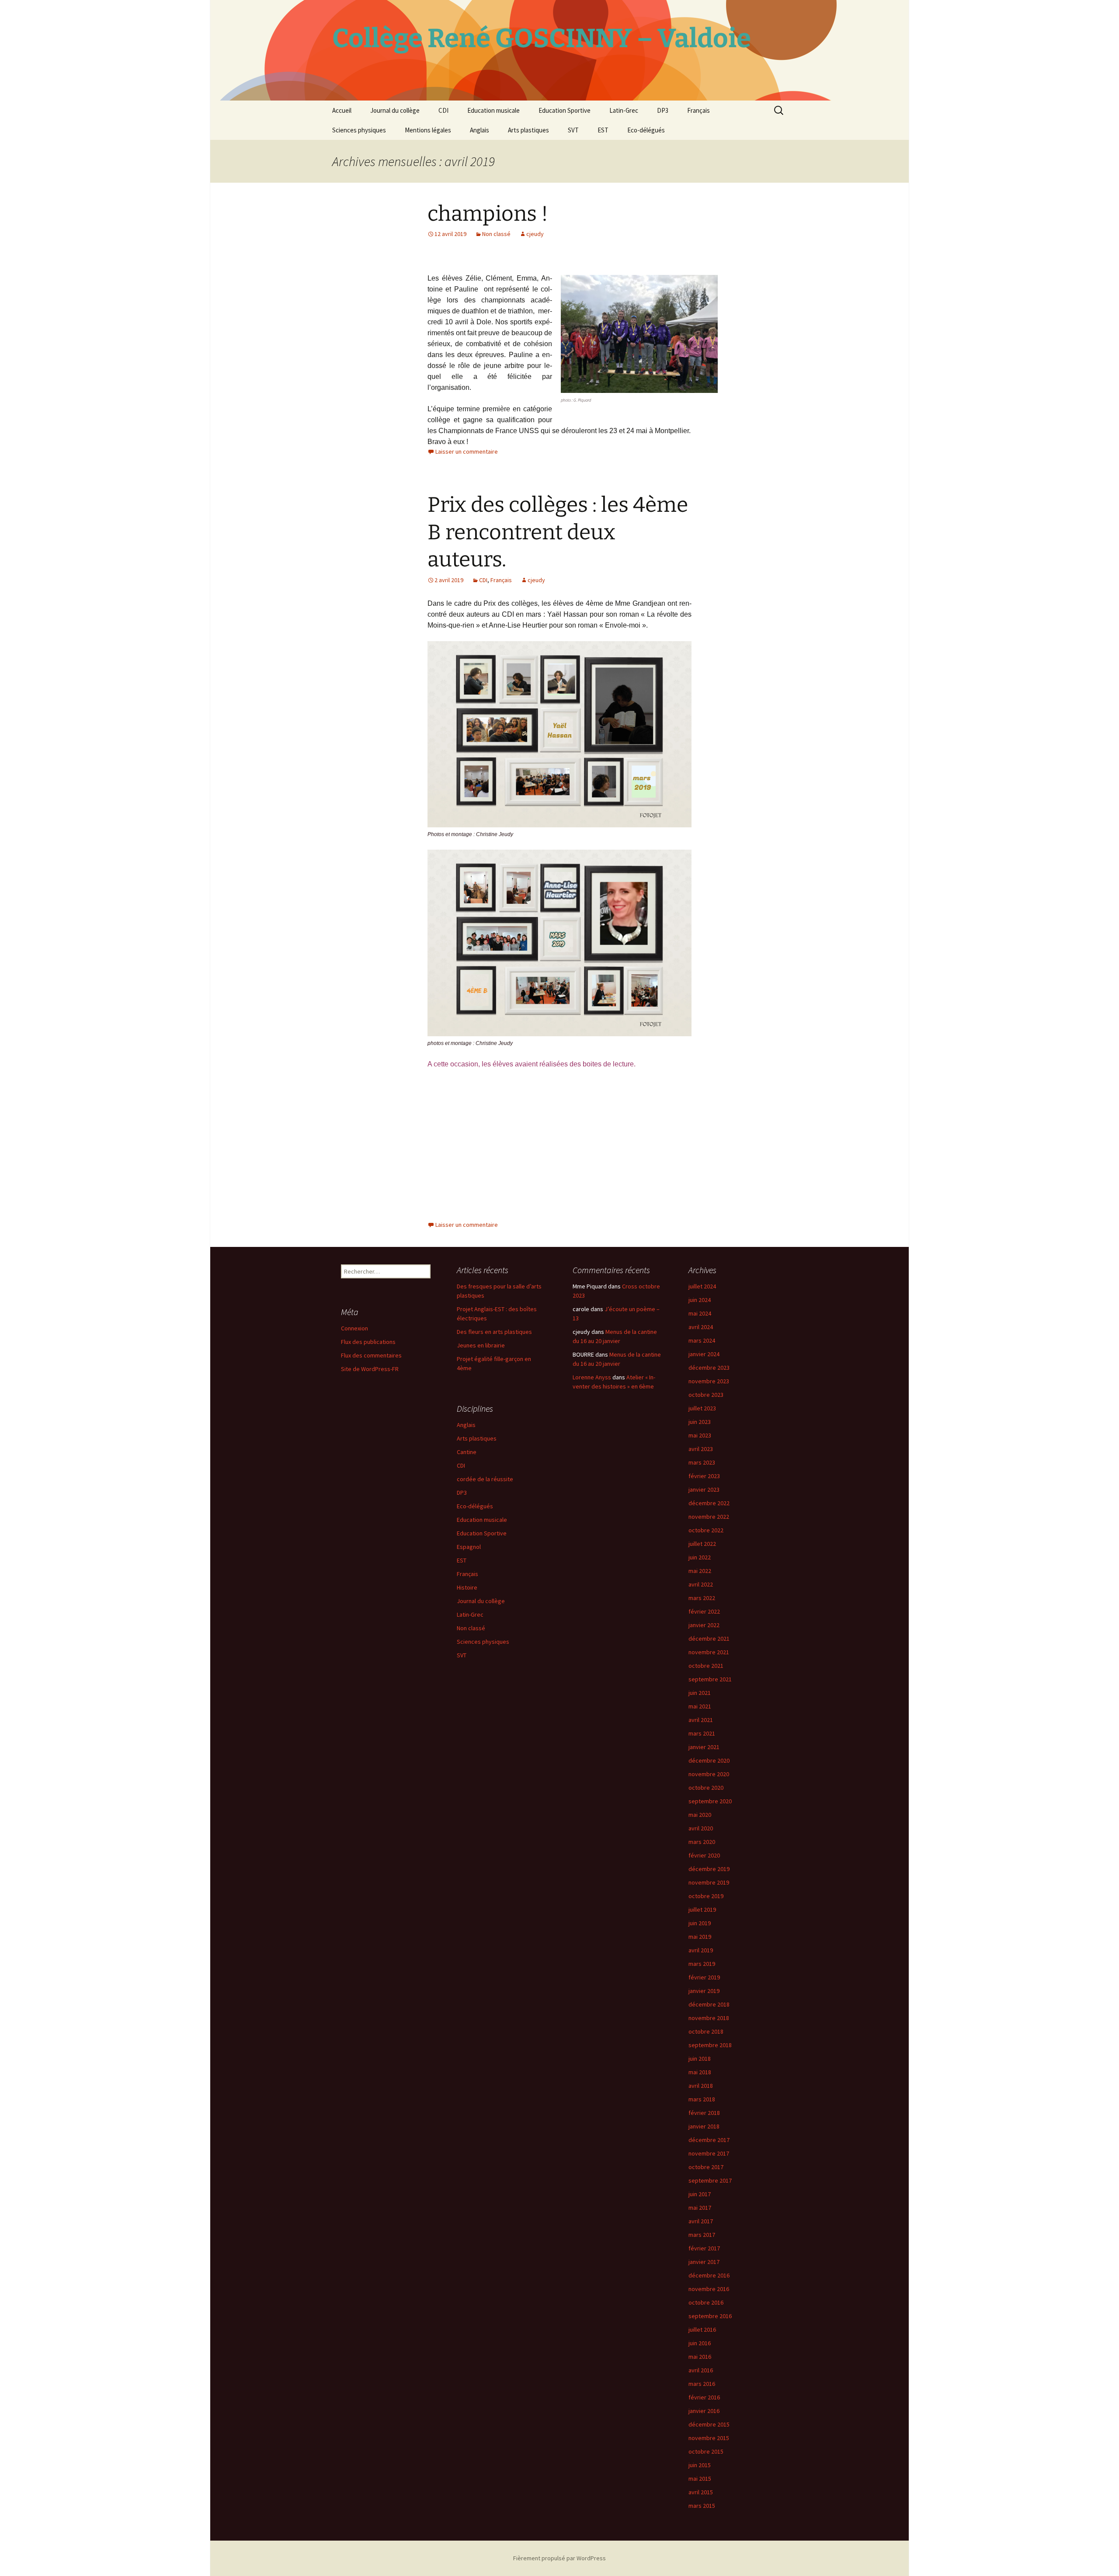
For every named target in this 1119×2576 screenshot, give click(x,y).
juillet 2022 (702, 1544)
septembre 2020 (710, 1801)
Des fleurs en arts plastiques (494, 1332)
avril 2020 (701, 1828)
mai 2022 (700, 1571)
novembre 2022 (709, 1517)
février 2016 (704, 2397)
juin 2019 (700, 1923)
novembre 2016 (709, 2289)
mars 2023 (702, 1462)
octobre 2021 (706, 1666)
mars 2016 (702, 2384)
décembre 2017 (709, 2140)
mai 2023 (700, 1435)
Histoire (467, 1587)
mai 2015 (700, 2479)
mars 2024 (702, 1340)
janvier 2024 (704, 1354)
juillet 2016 (702, 2330)
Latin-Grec (624, 110)
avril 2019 (701, 1950)
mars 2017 (702, 2235)
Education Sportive (565, 110)
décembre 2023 (709, 1368)
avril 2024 (701, 1327)
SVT (573, 130)
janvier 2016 (704, 2411)
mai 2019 (700, 1937)
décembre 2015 (709, 2424)
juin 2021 (700, 1693)
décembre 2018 (709, 2004)
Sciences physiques (359, 130)
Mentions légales (428, 130)
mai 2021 (700, 1706)
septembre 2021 (710, 1679)
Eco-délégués (646, 130)
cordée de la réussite (485, 1479)
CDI (443, 110)
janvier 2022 (704, 1625)
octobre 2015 (706, 2451)
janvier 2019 (704, 1991)
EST (603, 130)
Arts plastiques (528, 130)
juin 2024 (700, 1300)
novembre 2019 (709, 1882)
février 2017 (704, 2248)
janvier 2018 (704, 2126)
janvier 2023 (704, 1489)
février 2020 (704, 1855)
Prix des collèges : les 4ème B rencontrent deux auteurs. (558, 532)
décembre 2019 (709, 1869)
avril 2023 (701, 1449)
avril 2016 (701, 2370)
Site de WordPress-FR (370, 1369)
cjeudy (535, 234)
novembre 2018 (709, 2018)
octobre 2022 (706, 1530)
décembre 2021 (709, 1639)
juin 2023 (700, 1422)
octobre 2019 (706, 1896)
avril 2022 (701, 1584)
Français (699, 110)
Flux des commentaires (371, 1355)
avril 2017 (701, 2221)
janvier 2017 (704, 2262)
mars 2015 (702, 2506)
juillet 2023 (702, 1408)
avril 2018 (701, 2086)
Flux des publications (368, 1342)
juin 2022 (700, 1557)
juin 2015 (700, 2465)
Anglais (480, 130)
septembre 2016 (710, 2316)
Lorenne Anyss (592, 1377)
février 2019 (704, 1977)
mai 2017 (700, 2208)
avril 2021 (701, 1720)
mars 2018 (702, 2099)
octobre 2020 (706, 1788)
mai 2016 (700, 2357)
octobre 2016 (706, 2302)
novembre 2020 (709, 1774)
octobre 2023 (706, 1395)
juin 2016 (700, 2343)
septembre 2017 (710, 2180)
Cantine (467, 1452)
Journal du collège (395, 110)
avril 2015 (701, 2492)
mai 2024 (700, 1313)
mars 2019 (702, 1964)
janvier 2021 (704, 1747)
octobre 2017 (706, 2167)
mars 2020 (702, 1842)
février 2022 (704, 1611)
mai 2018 (700, 2072)
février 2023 (704, 1476)
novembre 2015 (709, 2438)
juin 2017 (700, 2194)
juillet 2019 (702, 1909)
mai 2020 (700, 1815)
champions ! (488, 214)
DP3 (663, 110)
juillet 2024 (702, 1286)
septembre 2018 (710, 2045)
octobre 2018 (706, 2031)
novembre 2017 (709, 2153)
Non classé (496, 234)
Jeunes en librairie (481, 1345)
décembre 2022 (709, 1503)
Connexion (354, 1328)
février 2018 (704, 2113)
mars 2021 (702, 1733)
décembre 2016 (709, 2275)
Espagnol (469, 1547)
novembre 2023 (709, 1381)
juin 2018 (700, 2059)
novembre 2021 (709, 1652)
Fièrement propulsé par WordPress (559, 2558)
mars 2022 (702, 1598)
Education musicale (493, 110)
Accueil (342, 110)
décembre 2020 (709, 1760)
